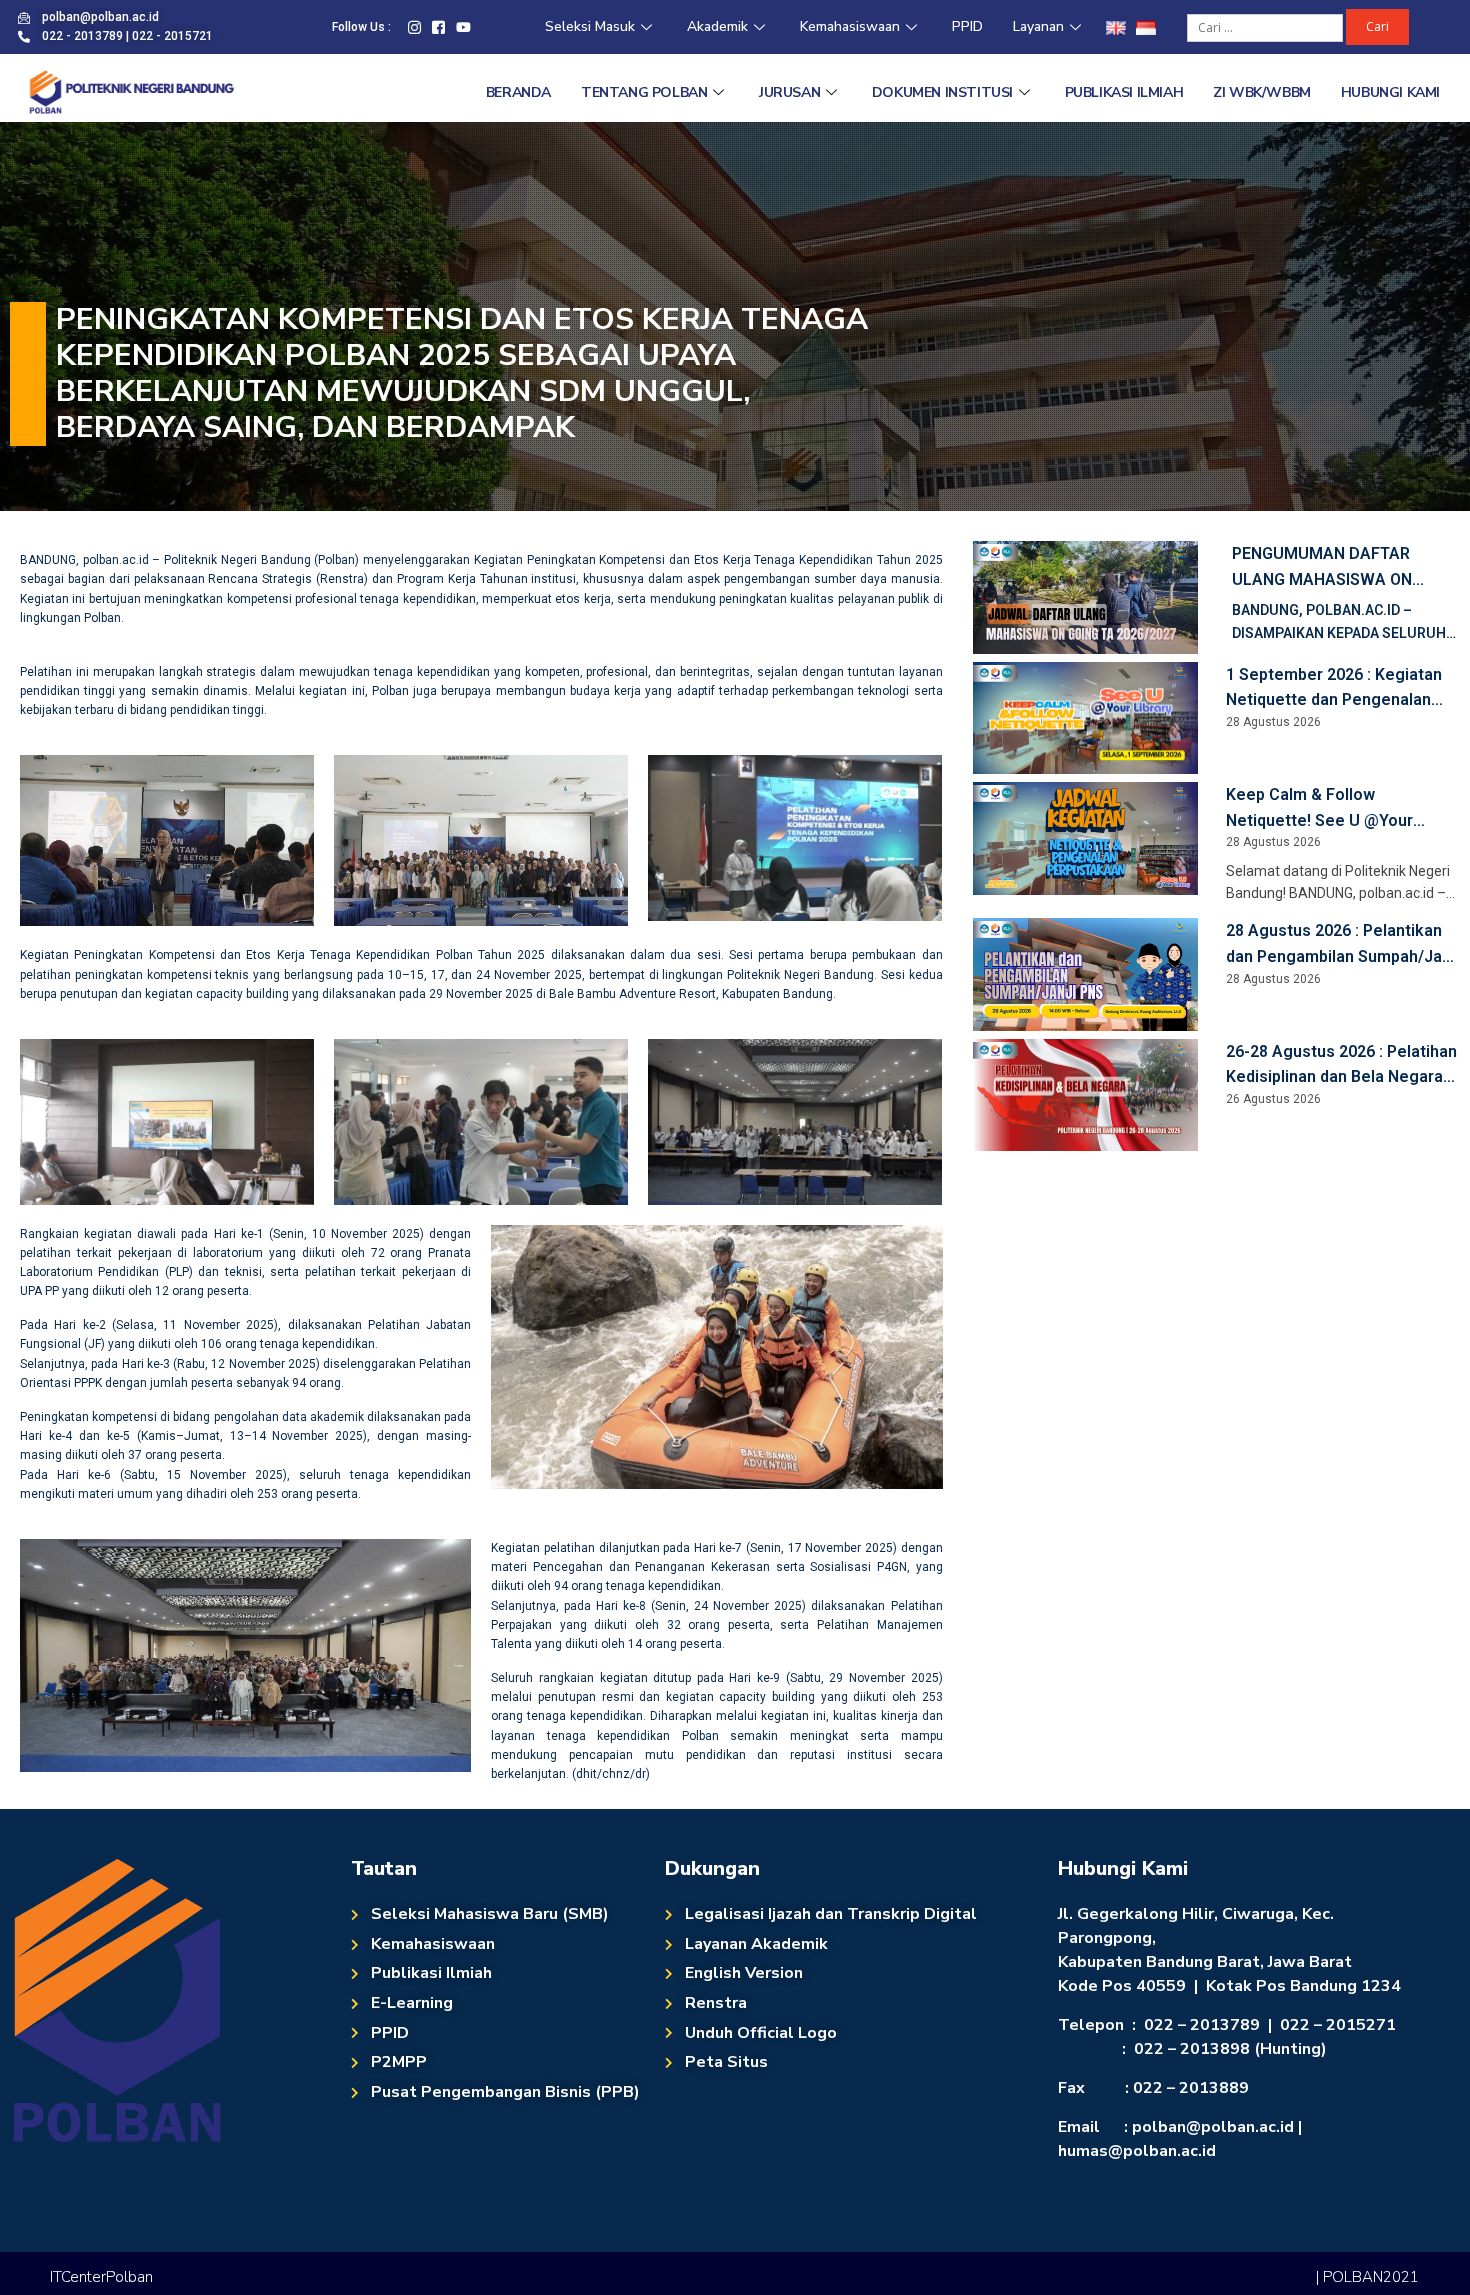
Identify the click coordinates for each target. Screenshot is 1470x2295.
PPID (967, 26)
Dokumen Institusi (942, 92)
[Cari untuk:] (1266, 26)
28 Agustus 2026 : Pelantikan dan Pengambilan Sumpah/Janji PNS (1342, 945)
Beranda (518, 92)
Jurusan (789, 92)
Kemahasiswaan (850, 26)
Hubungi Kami (1390, 92)
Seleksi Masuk (590, 26)
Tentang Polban (644, 92)
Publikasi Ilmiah (1124, 92)
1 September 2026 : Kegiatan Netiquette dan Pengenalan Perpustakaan (1334, 689)
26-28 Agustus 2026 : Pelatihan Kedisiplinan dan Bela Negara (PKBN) (1341, 1066)
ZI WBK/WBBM (1262, 92)
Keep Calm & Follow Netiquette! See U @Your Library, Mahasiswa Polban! (1326, 809)
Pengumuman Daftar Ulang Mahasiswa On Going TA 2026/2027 (1322, 568)
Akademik (717, 26)
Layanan (1038, 26)
